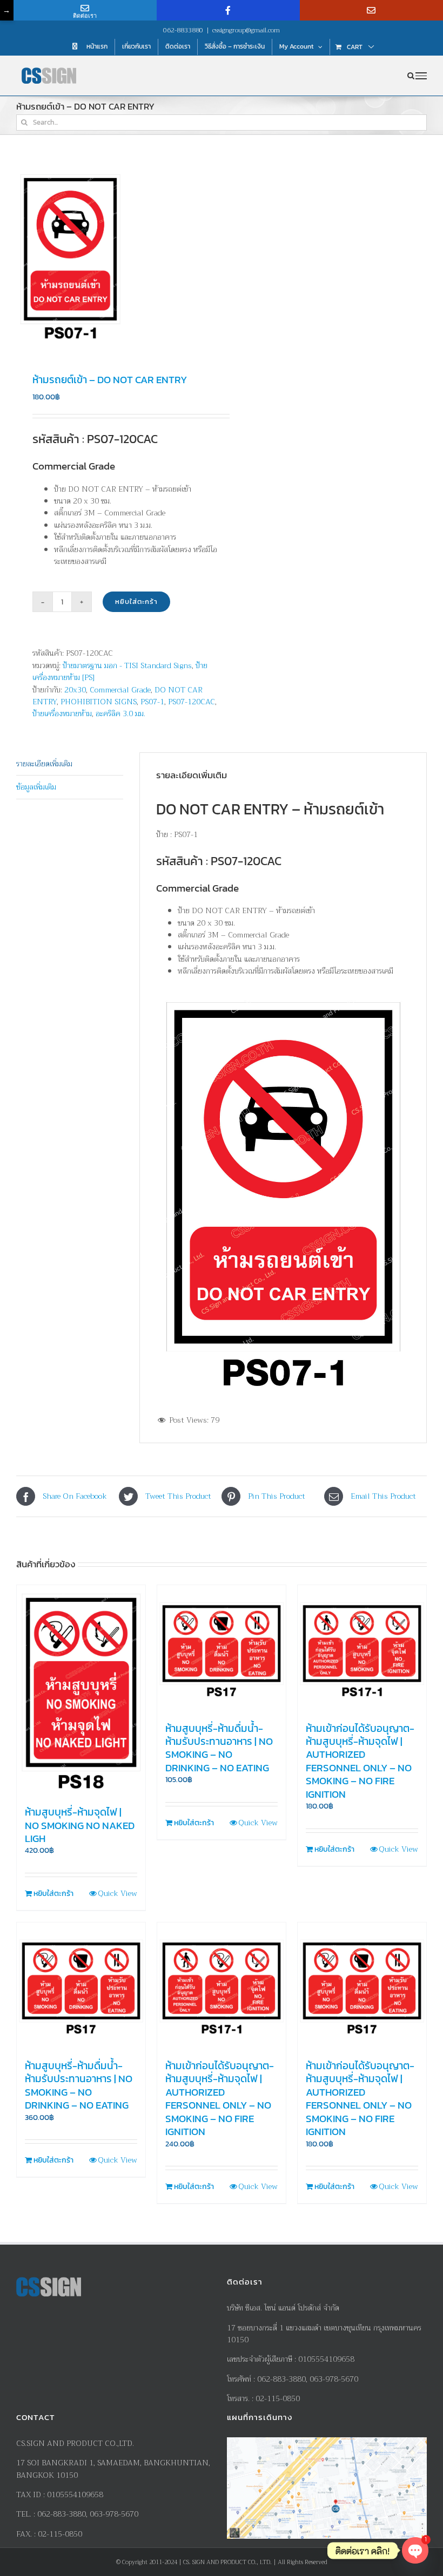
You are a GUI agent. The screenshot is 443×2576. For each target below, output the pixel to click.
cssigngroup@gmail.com (246, 30)
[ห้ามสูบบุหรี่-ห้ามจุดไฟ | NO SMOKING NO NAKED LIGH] (81, 1691)
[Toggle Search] (411, 76)
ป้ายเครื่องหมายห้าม (62, 713)
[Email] (371, 10)
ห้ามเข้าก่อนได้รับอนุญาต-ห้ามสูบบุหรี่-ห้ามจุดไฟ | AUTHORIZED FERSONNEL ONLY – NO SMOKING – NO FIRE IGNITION (360, 1761)
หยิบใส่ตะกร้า (136, 601)
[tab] (70, 764)
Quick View (118, 1894)
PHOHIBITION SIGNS (99, 702)
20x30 (75, 690)
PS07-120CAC (192, 702)
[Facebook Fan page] (228, 10)
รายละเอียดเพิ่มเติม (44, 764)
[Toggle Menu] (421, 76)
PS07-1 (152, 702)
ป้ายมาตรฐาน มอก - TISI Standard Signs (127, 665)
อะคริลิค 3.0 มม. (120, 713)
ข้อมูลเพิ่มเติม (36, 787)
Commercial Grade (120, 690)
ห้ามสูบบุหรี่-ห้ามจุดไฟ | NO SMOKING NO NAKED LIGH (80, 1825)
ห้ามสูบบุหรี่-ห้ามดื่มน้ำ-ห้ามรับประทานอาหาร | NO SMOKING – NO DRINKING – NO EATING (219, 1748)
